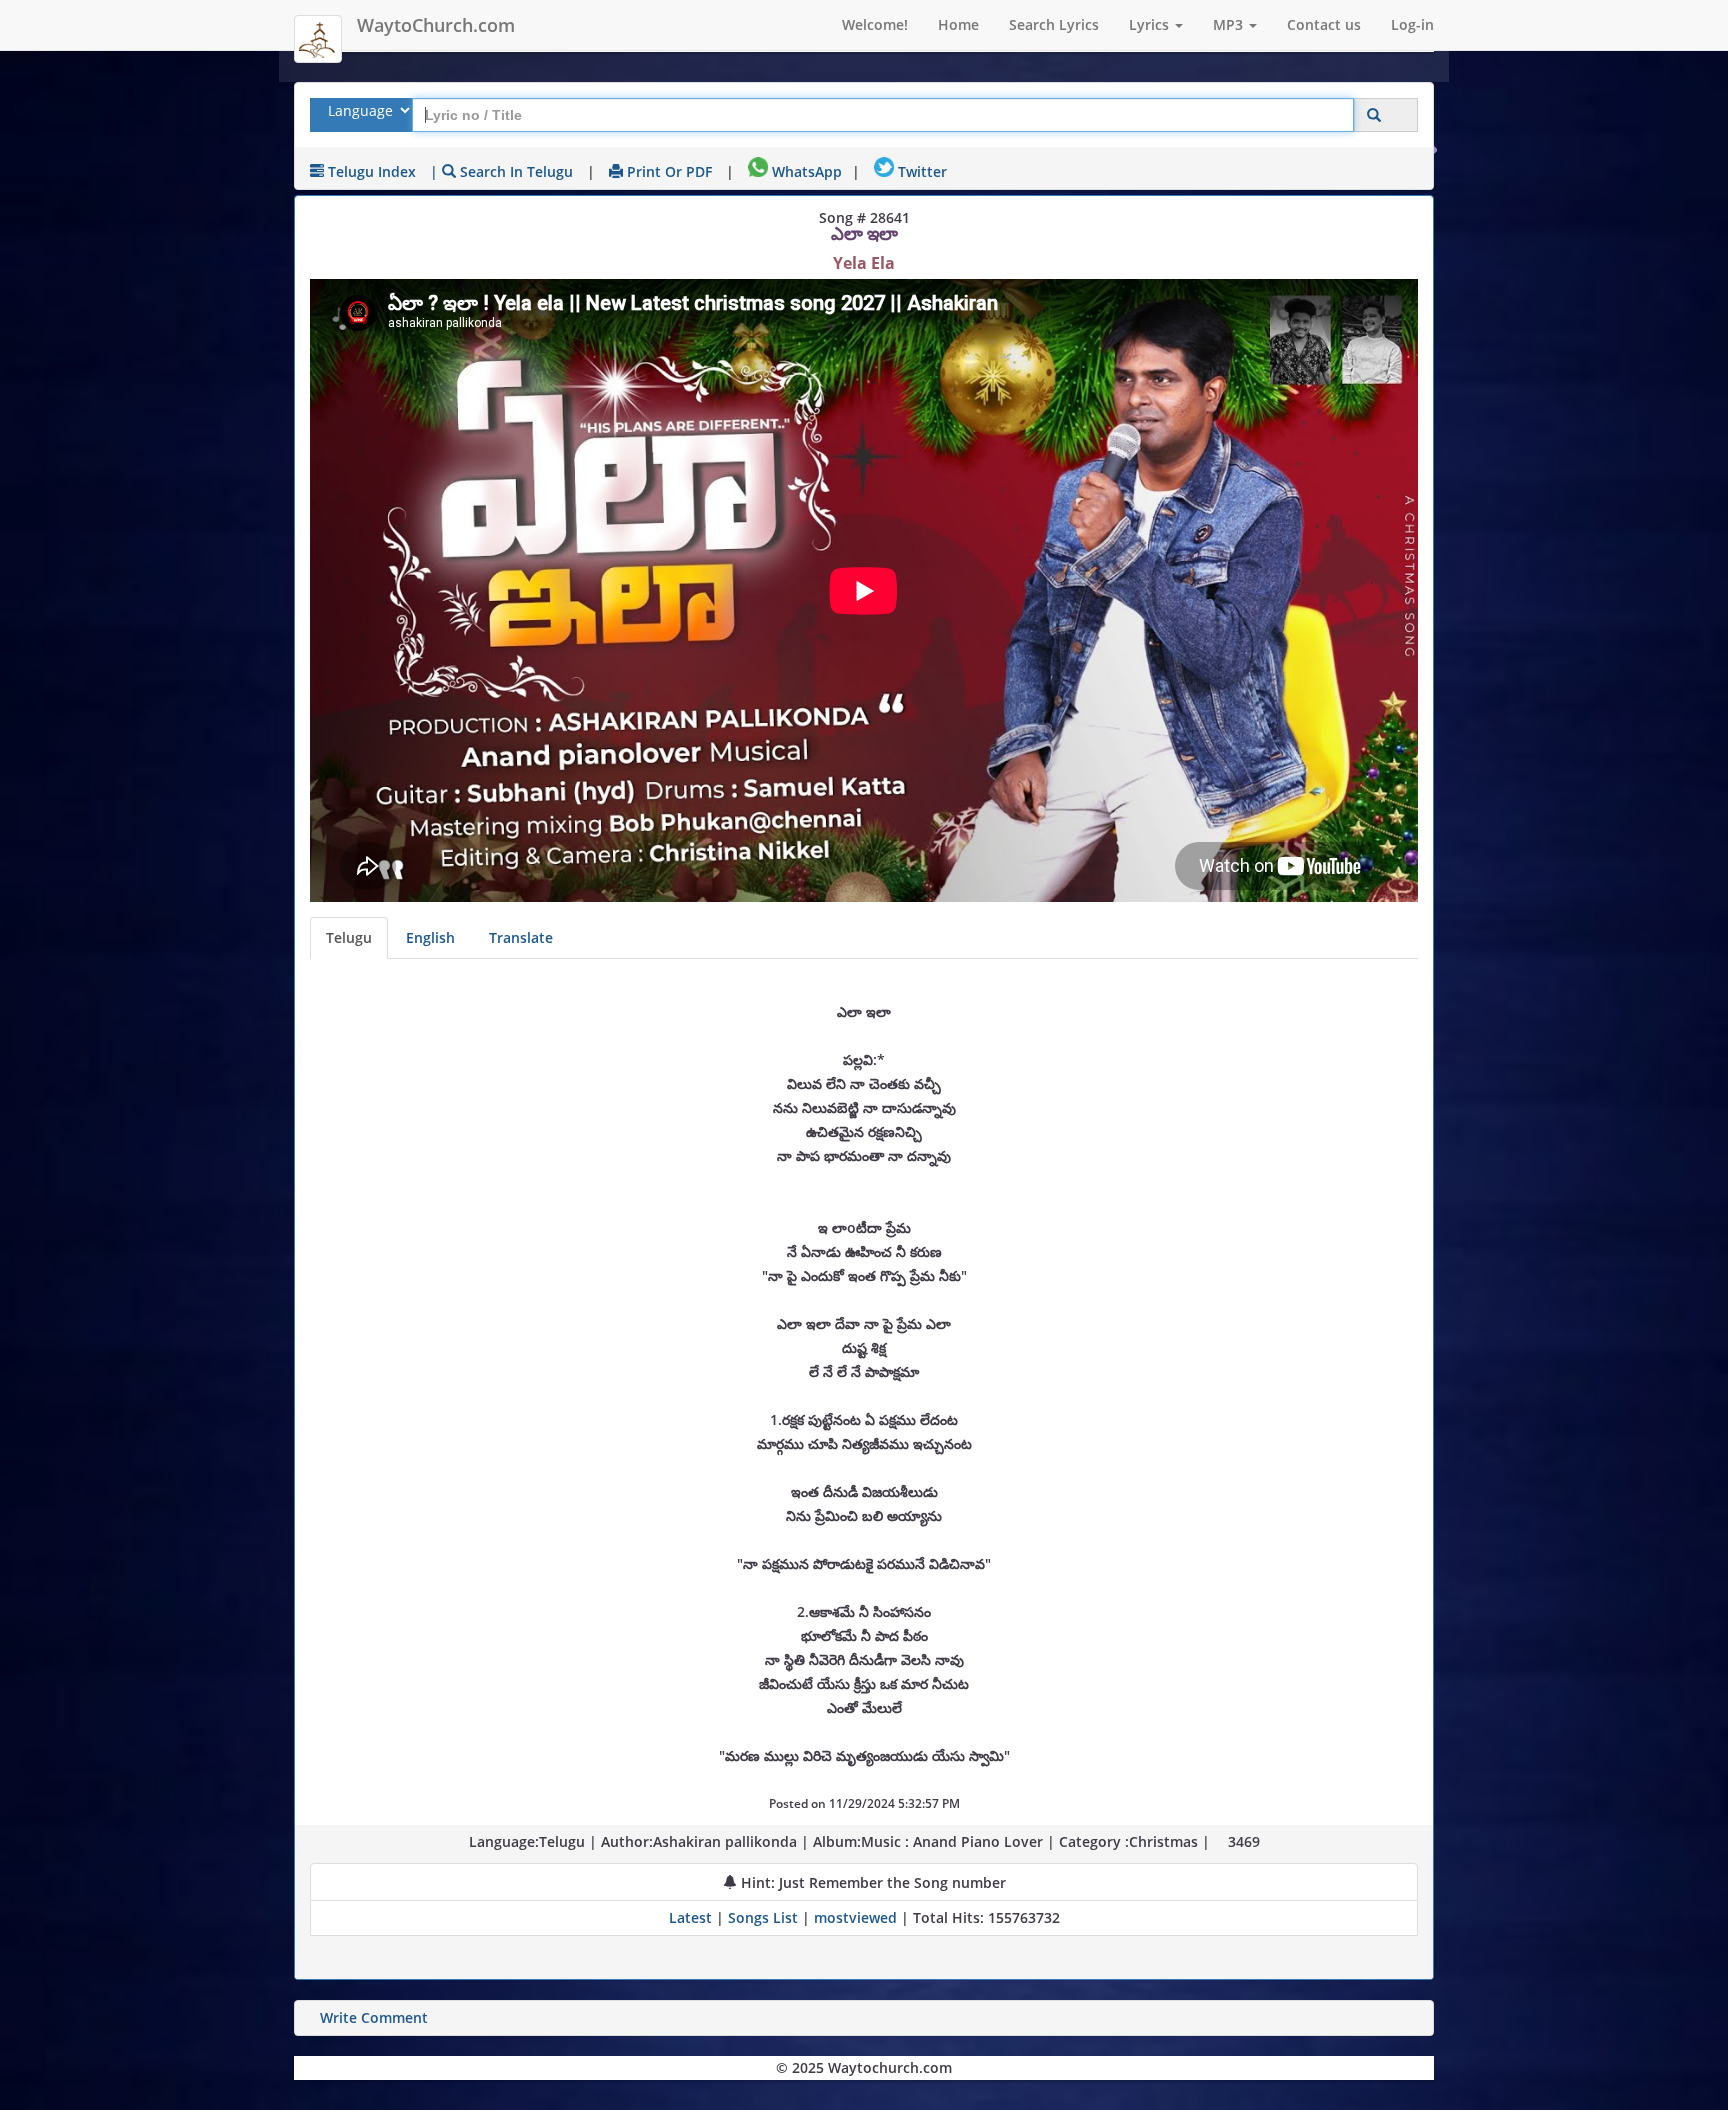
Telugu (349, 937)
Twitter (920, 171)
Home (958, 24)
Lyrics (1151, 24)
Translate (521, 937)
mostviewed (855, 1917)
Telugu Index (370, 171)
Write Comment (374, 2017)
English (430, 937)
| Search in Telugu (501, 171)
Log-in (1412, 24)
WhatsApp (805, 171)
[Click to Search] (1374, 115)
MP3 (1230, 24)
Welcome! (875, 24)
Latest (692, 1917)
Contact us (1324, 24)
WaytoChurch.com (436, 25)
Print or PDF (667, 171)
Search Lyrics (1054, 24)
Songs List (763, 1917)
